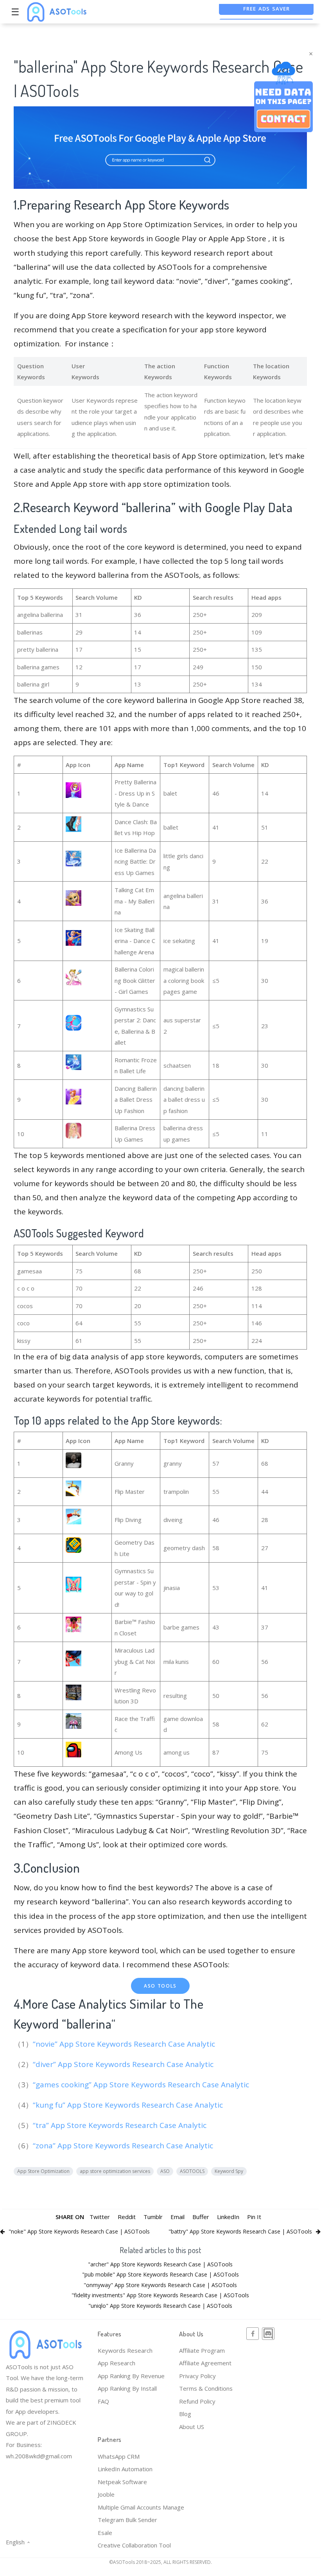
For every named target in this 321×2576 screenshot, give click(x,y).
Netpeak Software (122, 2482)
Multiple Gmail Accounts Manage (141, 2507)
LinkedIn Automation (125, 2469)
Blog (185, 2414)
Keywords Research (125, 2350)
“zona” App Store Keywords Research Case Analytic (124, 2146)
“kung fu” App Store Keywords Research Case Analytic (129, 2105)
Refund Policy (197, 2401)
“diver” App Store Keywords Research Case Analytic (124, 2064)
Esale (105, 2533)
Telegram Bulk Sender (127, 2520)
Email (178, 2217)
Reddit (127, 2217)
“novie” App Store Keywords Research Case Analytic (125, 2044)
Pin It (254, 2217)
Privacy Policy (197, 2376)
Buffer (201, 2217)
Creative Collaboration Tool (134, 2545)
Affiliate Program (202, 2350)
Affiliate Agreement (205, 2363)
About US (192, 2427)
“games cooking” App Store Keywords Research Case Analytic (142, 2085)
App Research (117, 2363)
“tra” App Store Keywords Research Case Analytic (121, 2125)
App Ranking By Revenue (131, 2376)
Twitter (100, 2217)
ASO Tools (160, 1986)
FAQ (103, 2401)
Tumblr (153, 2217)
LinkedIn (228, 2217)
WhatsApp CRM (119, 2456)
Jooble (106, 2494)
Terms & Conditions (206, 2388)
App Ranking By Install (127, 2388)
